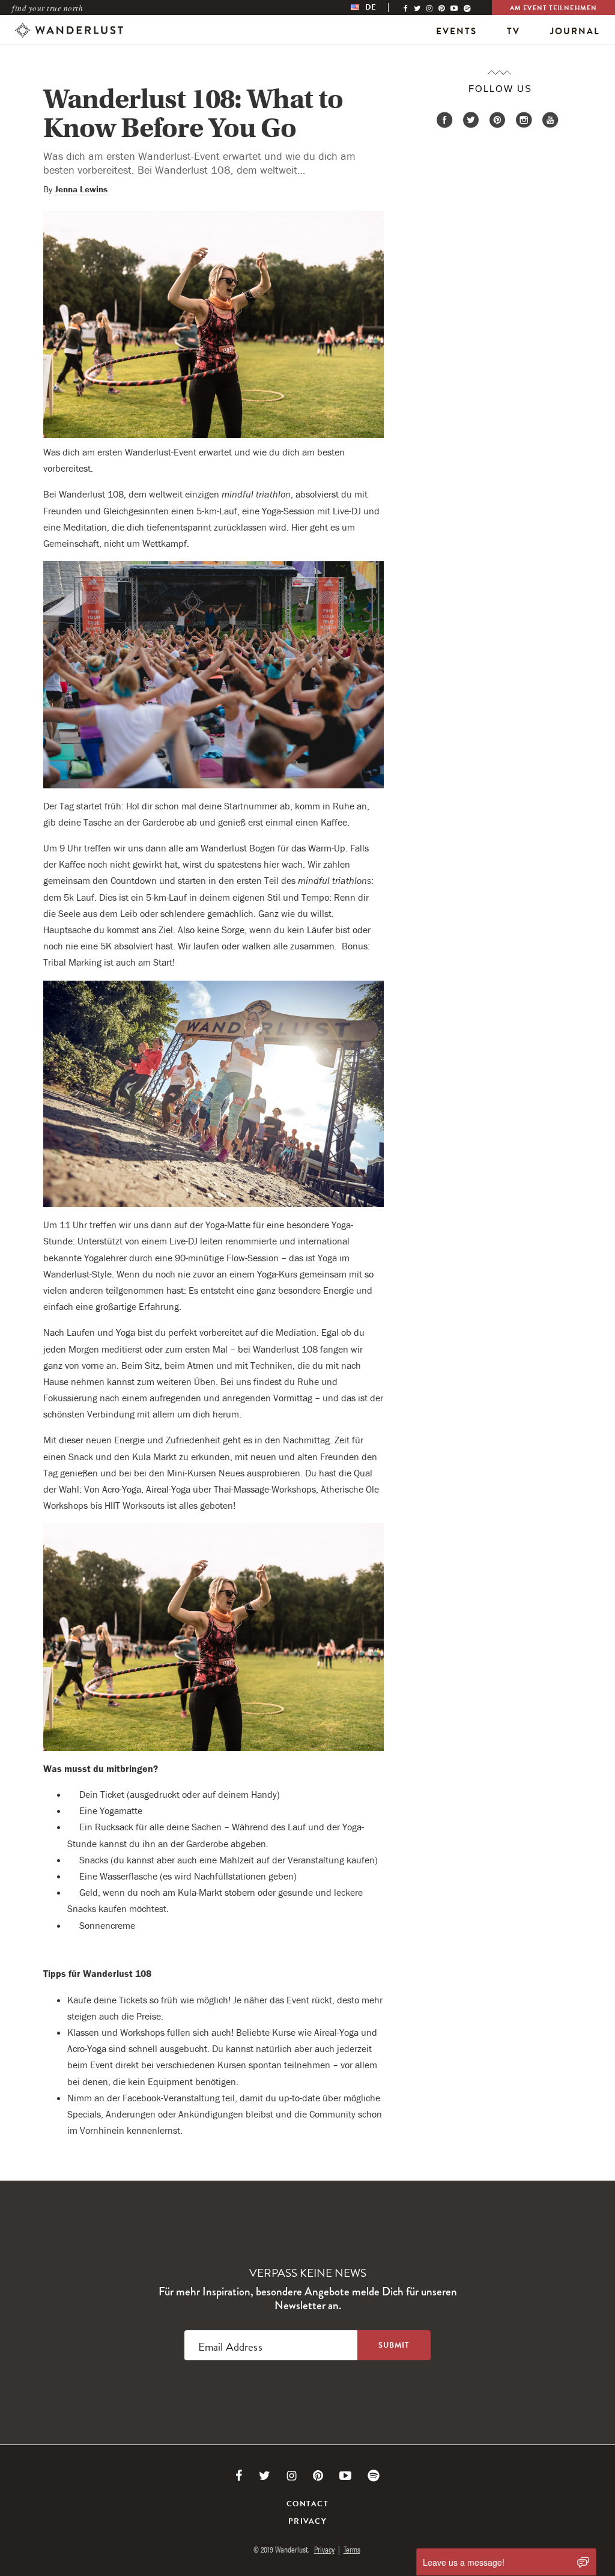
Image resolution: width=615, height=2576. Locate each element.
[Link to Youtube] (345, 2476)
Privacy (307, 2521)
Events (456, 31)
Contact (307, 2504)
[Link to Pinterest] (318, 2476)
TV (514, 31)
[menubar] (376, 8)
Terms (352, 2549)
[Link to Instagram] (292, 2476)
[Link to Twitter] (265, 2476)
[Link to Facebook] (239, 2476)
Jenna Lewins (81, 189)
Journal (575, 31)
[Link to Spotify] (374, 2476)
